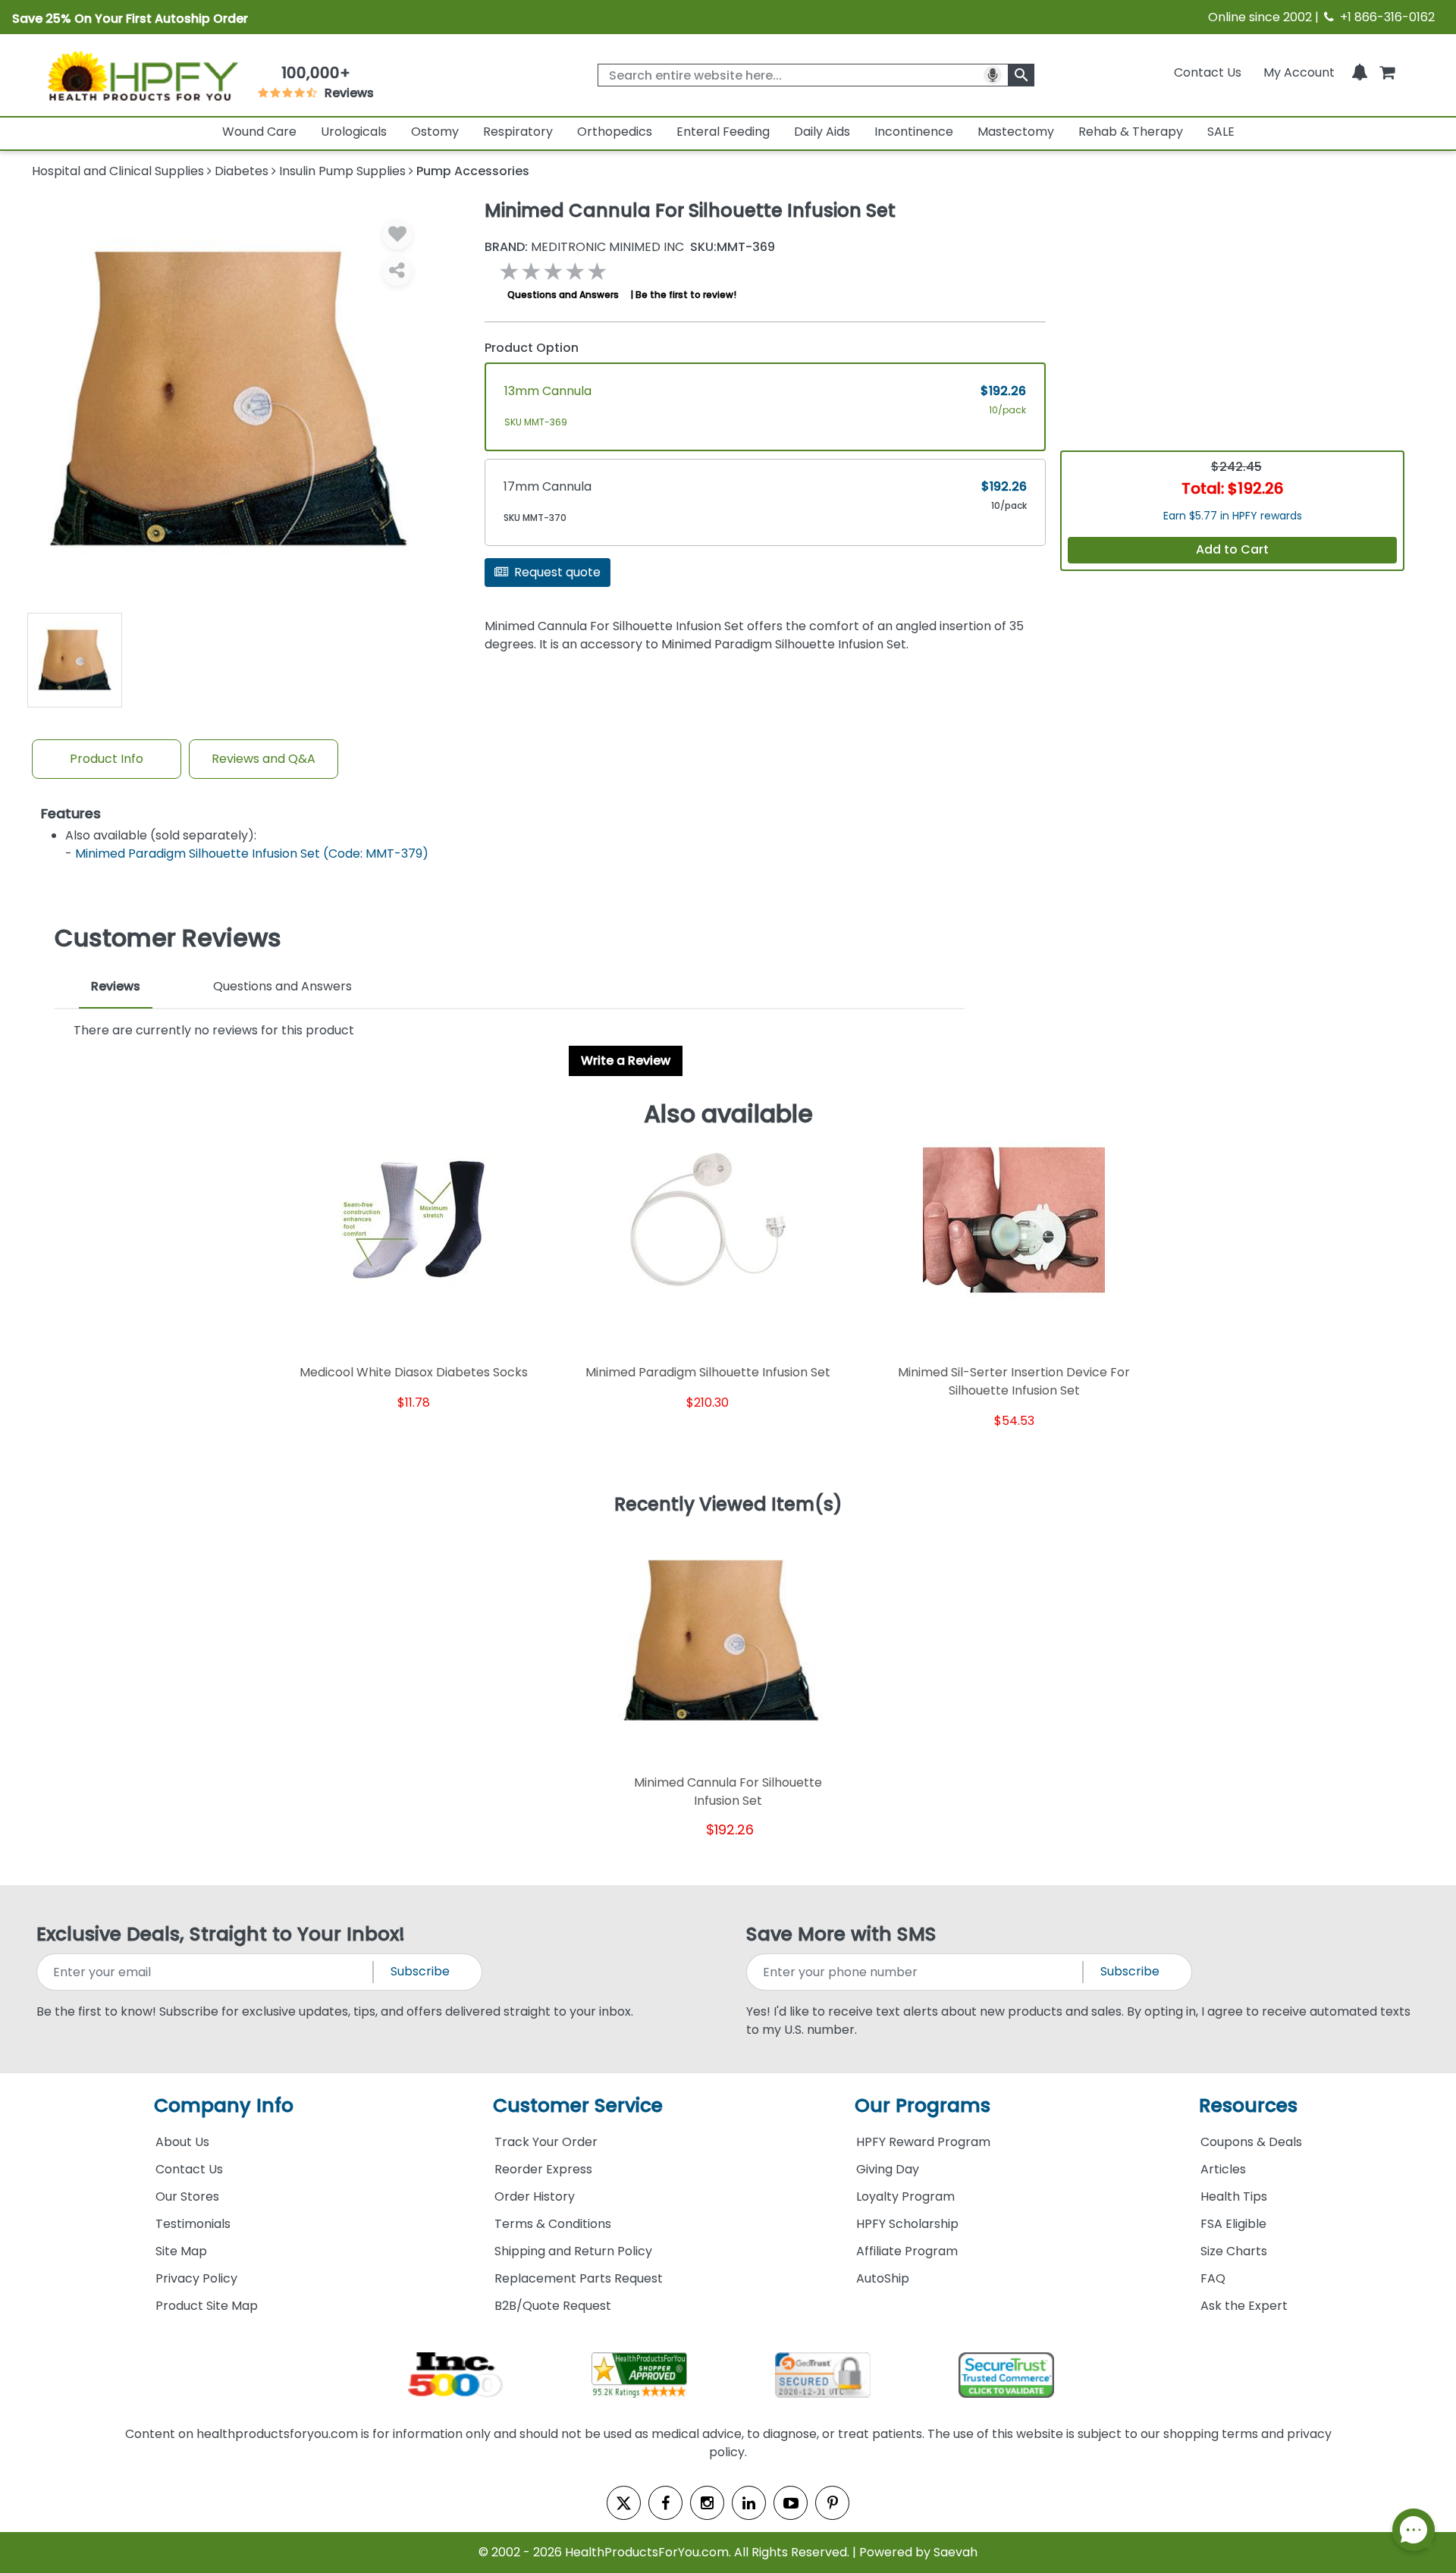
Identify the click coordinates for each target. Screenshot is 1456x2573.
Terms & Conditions (553, 2224)
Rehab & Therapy (1131, 132)
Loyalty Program (905, 2196)
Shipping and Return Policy (573, 2251)
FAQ (1213, 2278)
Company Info (224, 2105)
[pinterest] (832, 2503)
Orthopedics (615, 132)
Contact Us (1208, 72)
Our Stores (187, 2196)
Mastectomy (1016, 132)
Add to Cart (1232, 549)
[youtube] (791, 2503)
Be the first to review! (686, 295)
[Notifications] (1360, 72)
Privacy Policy (196, 2278)
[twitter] (624, 2503)
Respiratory (518, 132)
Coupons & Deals (1251, 2142)
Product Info (107, 759)
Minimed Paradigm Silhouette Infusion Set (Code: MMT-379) (252, 853)
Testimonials (193, 2224)
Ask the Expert (1244, 2306)
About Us (182, 2142)
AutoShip (883, 2278)
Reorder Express (543, 2169)
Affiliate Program (907, 2251)
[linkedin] (749, 2503)
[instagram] (707, 2503)
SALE (1221, 132)
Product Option (532, 348)
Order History (535, 2196)
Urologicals (354, 132)
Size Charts (1234, 2251)
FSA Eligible (1233, 2224)
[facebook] (665, 2503)
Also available (728, 1114)
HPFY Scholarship (907, 2224)
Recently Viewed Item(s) (728, 1505)
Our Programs (923, 2105)
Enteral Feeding (723, 132)
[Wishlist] (397, 234)
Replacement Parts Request (579, 2278)
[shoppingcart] (1387, 72)
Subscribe (420, 1971)
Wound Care (259, 132)
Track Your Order (546, 2142)
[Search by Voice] (993, 75)
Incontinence (914, 132)
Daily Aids (822, 132)
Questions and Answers (563, 295)
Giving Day (888, 2169)
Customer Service (578, 2105)
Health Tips (1234, 2196)
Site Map (181, 2251)
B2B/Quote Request (553, 2306)
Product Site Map (207, 2306)
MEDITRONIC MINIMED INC (584, 247)
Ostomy (435, 132)
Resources (1248, 2105)
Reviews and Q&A (264, 759)
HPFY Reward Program (923, 2142)
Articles (1223, 2169)
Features (71, 814)
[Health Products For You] (142, 75)
